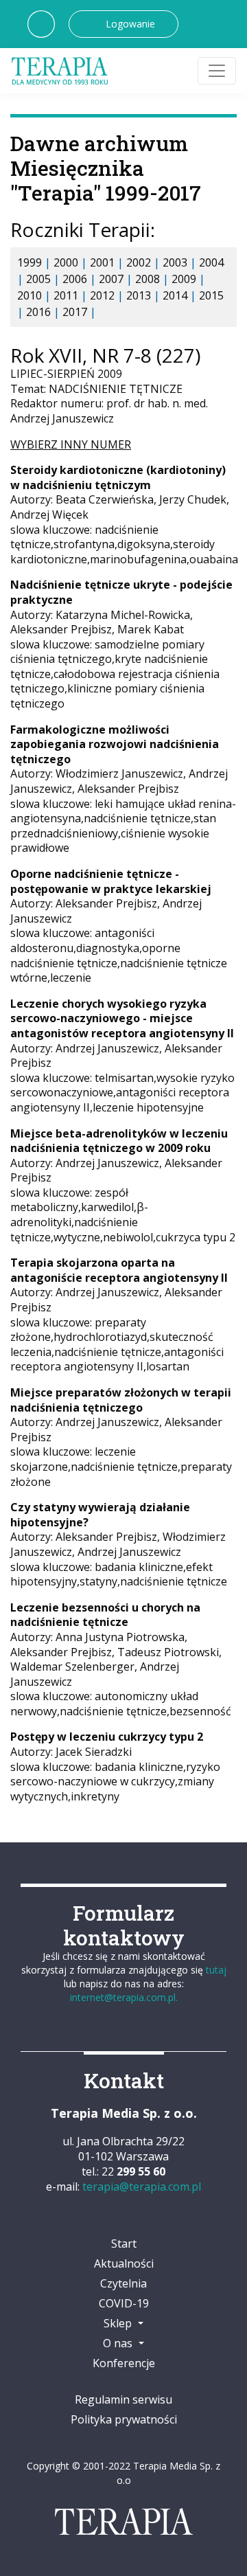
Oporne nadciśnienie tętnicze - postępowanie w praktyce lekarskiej (111, 881)
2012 (102, 295)
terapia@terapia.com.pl (142, 2187)
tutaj (216, 1970)
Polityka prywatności (124, 2419)
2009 (184, 279)
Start (124, 2244)
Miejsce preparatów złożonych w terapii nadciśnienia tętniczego (121, 1400)
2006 (75, 279)
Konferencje (124, 2363)
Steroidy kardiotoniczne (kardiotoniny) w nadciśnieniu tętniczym (118, 477)
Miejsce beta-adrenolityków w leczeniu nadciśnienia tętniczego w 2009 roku (119, 1141)
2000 (66, 262)
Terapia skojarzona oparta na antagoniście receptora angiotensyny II (119, 1270)
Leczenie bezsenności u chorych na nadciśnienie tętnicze (105, 1615)
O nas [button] (119, 2343)
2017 (75, 312)
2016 (38, 312)
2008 (148, 279)
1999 (30, 262)
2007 (111, 279)
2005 (38, 279)
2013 (139, 295)
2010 (30, 295)
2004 (211, 262)
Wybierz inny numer (71, 444)
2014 (175, 295)
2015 (211, 295)
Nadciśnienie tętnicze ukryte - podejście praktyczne (121, 592)
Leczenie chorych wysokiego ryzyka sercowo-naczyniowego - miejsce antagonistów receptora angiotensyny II (122, 1018)
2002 (139, 262)
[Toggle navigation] (217, 71)
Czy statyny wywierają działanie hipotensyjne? (100, 1515)
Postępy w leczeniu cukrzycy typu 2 (107, 1737)
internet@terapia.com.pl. (124, 1997)
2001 (102, 262)
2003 (175, 262)
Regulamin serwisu (123, 2399)
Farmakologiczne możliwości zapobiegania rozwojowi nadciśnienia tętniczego (115, 744)
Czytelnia (123, 2283)
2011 (66, 295)
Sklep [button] (119, 2323)
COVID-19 (124, 2303)
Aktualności (124, 2263)
